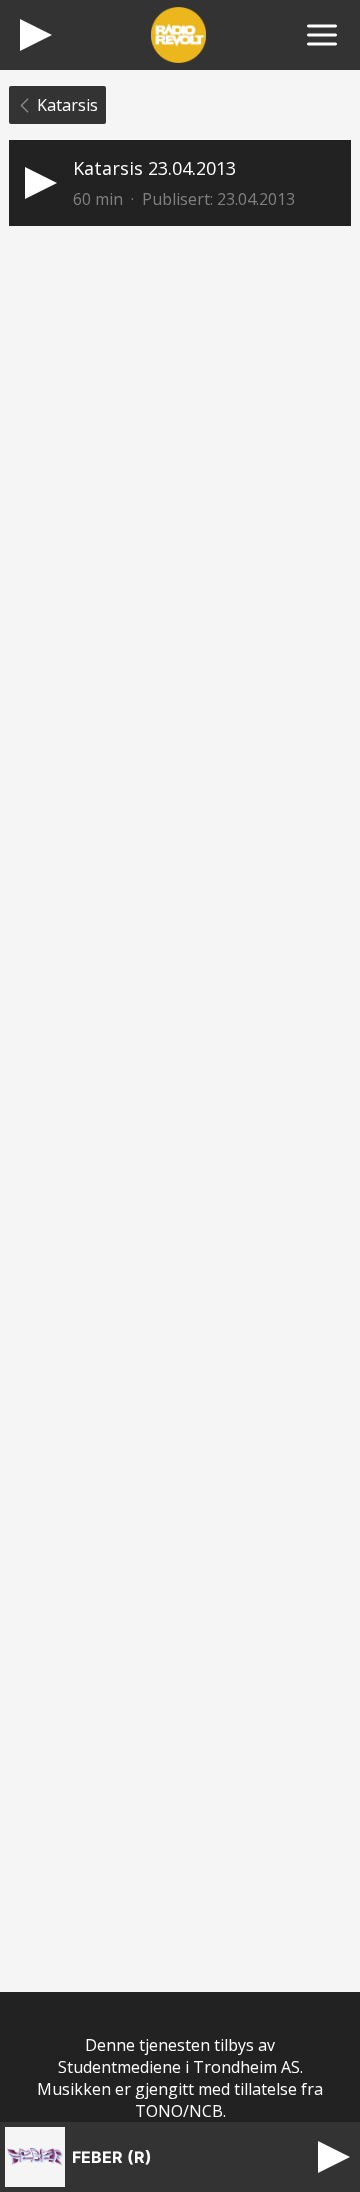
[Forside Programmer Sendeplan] (322, 35)
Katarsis (67, 105)
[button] (180, 183)
